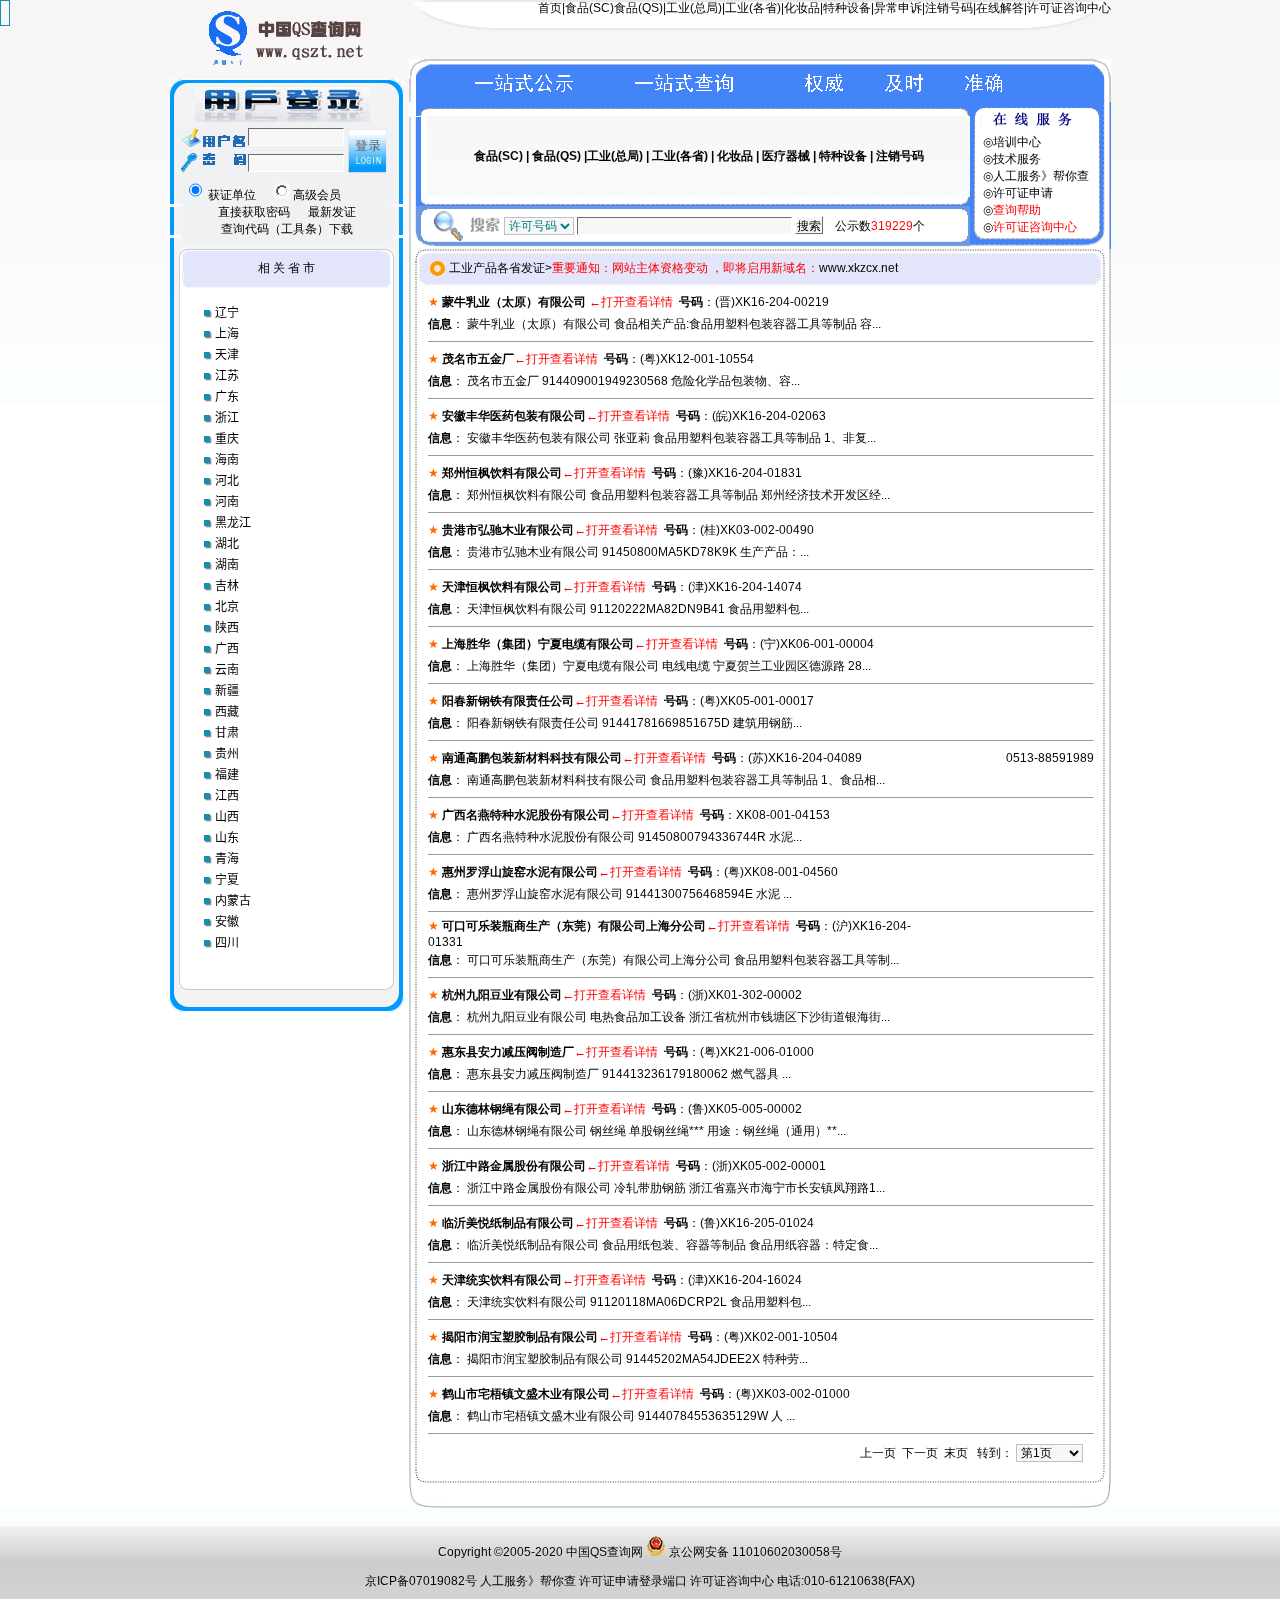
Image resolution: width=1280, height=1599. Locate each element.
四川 (227, 943)
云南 (227, 670)
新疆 (227, 691)
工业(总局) (694, 8)
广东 (227, 397)
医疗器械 (786, 156)
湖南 (227, 565)
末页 (956, 1453)
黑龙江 (233, 523)
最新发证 (332, 212)
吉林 (227, 586)
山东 (227, 838)
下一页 (920, 1453)
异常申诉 (898, 8)
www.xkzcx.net (858, 268)
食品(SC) (589, 8)
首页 (550, 8)
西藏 (227, 712)
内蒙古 (233, 901)
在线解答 (1000, 8)
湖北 (227, 544)
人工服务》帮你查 (1041, 176)
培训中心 (1017, 142)
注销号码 (949, 8)
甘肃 (227, 733)
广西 (227, 649)
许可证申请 (1023, 193)
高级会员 (315, 195)
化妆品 (802, 8)
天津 (227, 355)
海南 (227, 460)
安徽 (227, 922)
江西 (227, 796)
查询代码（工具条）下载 (287, 229)
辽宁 (227, 313)
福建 (227, 775)
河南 (227, 502)
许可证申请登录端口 (634, 1581)
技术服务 (1017, 159)
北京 (227, 607)
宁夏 (227, 880)
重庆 (227, 439)
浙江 (227, 418)
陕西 (227, 628)
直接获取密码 (254, 212)
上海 (227, 334)
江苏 (227, 376)
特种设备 (847, 8)
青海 (227, 859)
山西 (227, 817)
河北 (227, 481)
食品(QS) (638, 8)
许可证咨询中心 (1069, 8)
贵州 (227, 754)
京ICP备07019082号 (421, 1581)
